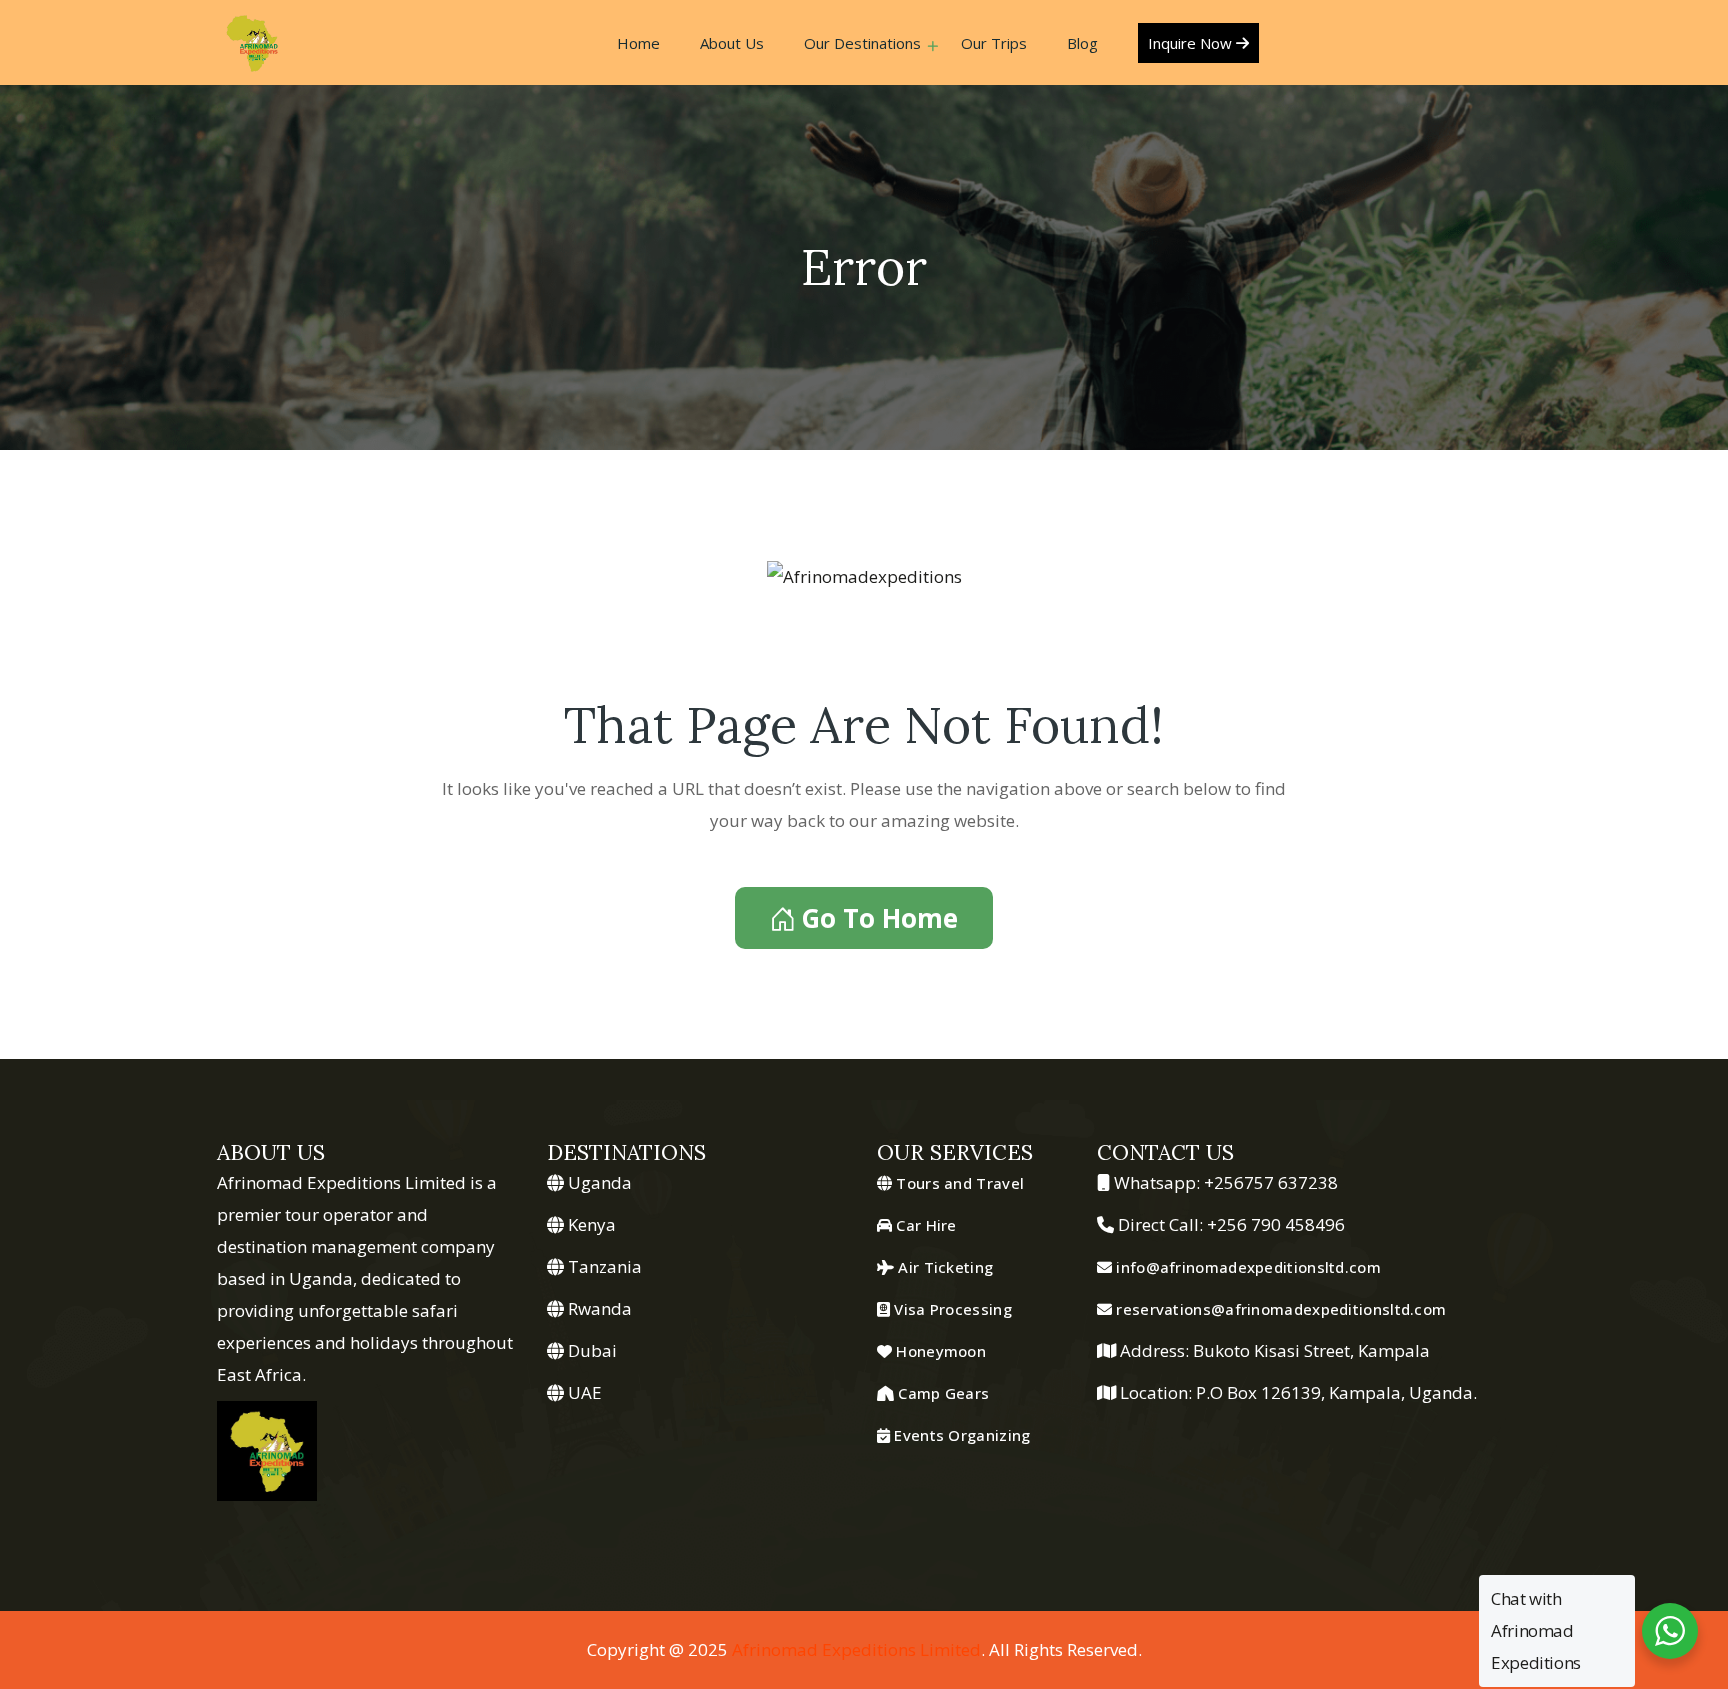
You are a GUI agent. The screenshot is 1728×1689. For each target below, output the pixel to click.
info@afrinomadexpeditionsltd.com (1246, 1267)
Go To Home (879, 918)
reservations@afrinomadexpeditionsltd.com (1279, 1309)
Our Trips (994, 43)
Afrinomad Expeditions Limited (856, 1649)
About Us (732, 43)
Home (638, 43)
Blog (1082, 43)
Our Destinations (862, 43)
